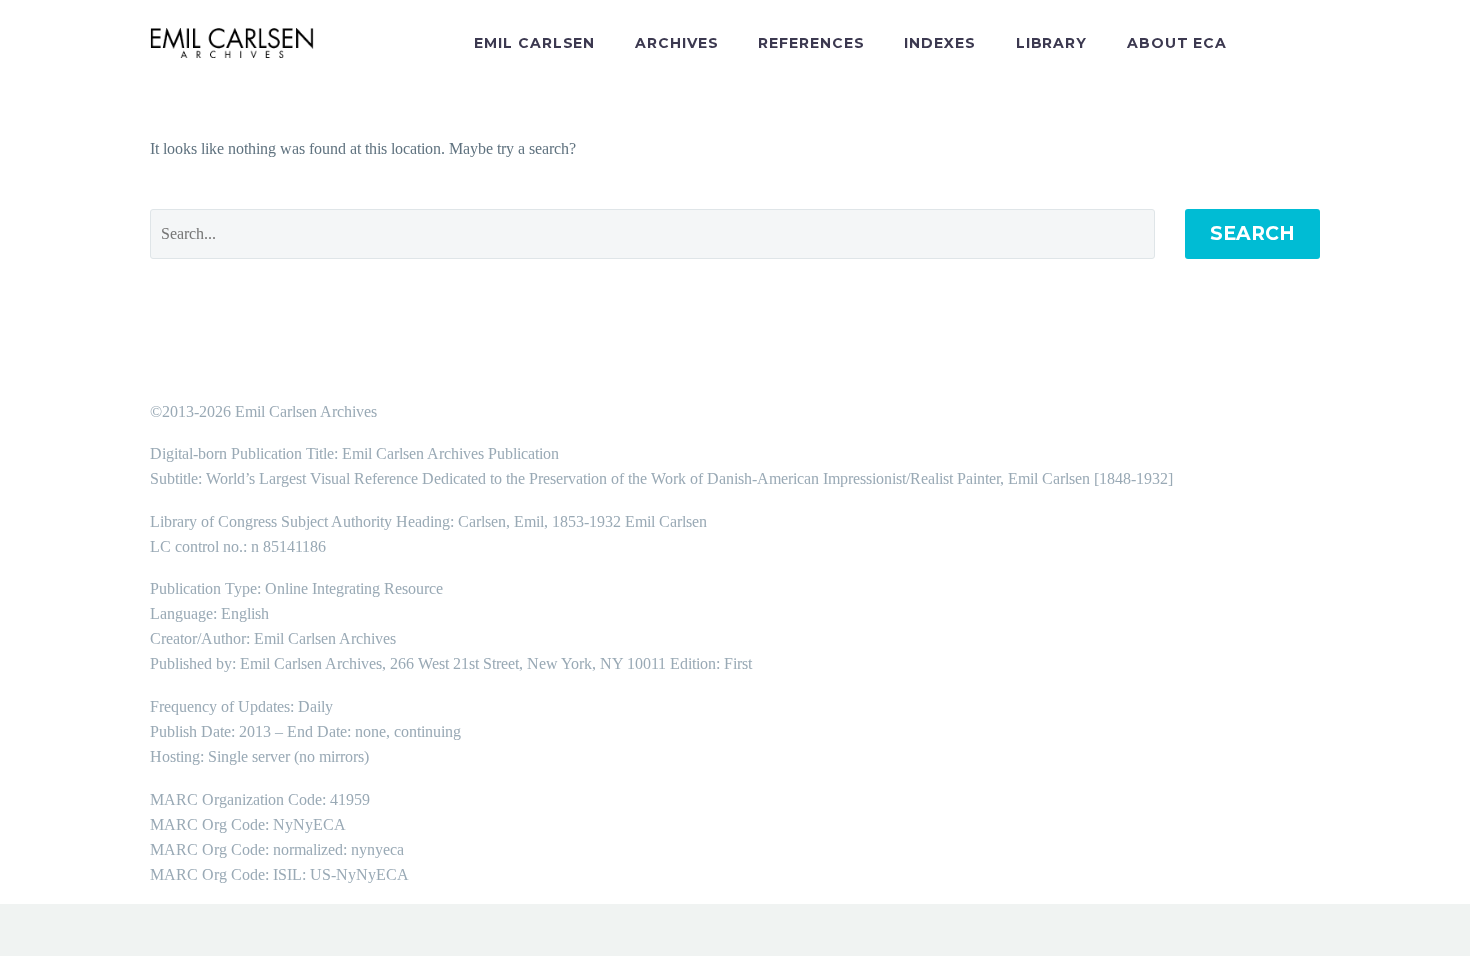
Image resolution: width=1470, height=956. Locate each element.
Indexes (939, 43)
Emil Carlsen (534, 43)
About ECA (1177, 43)
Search (1252, 233)
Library (1051, 43)
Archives (676, 43)
